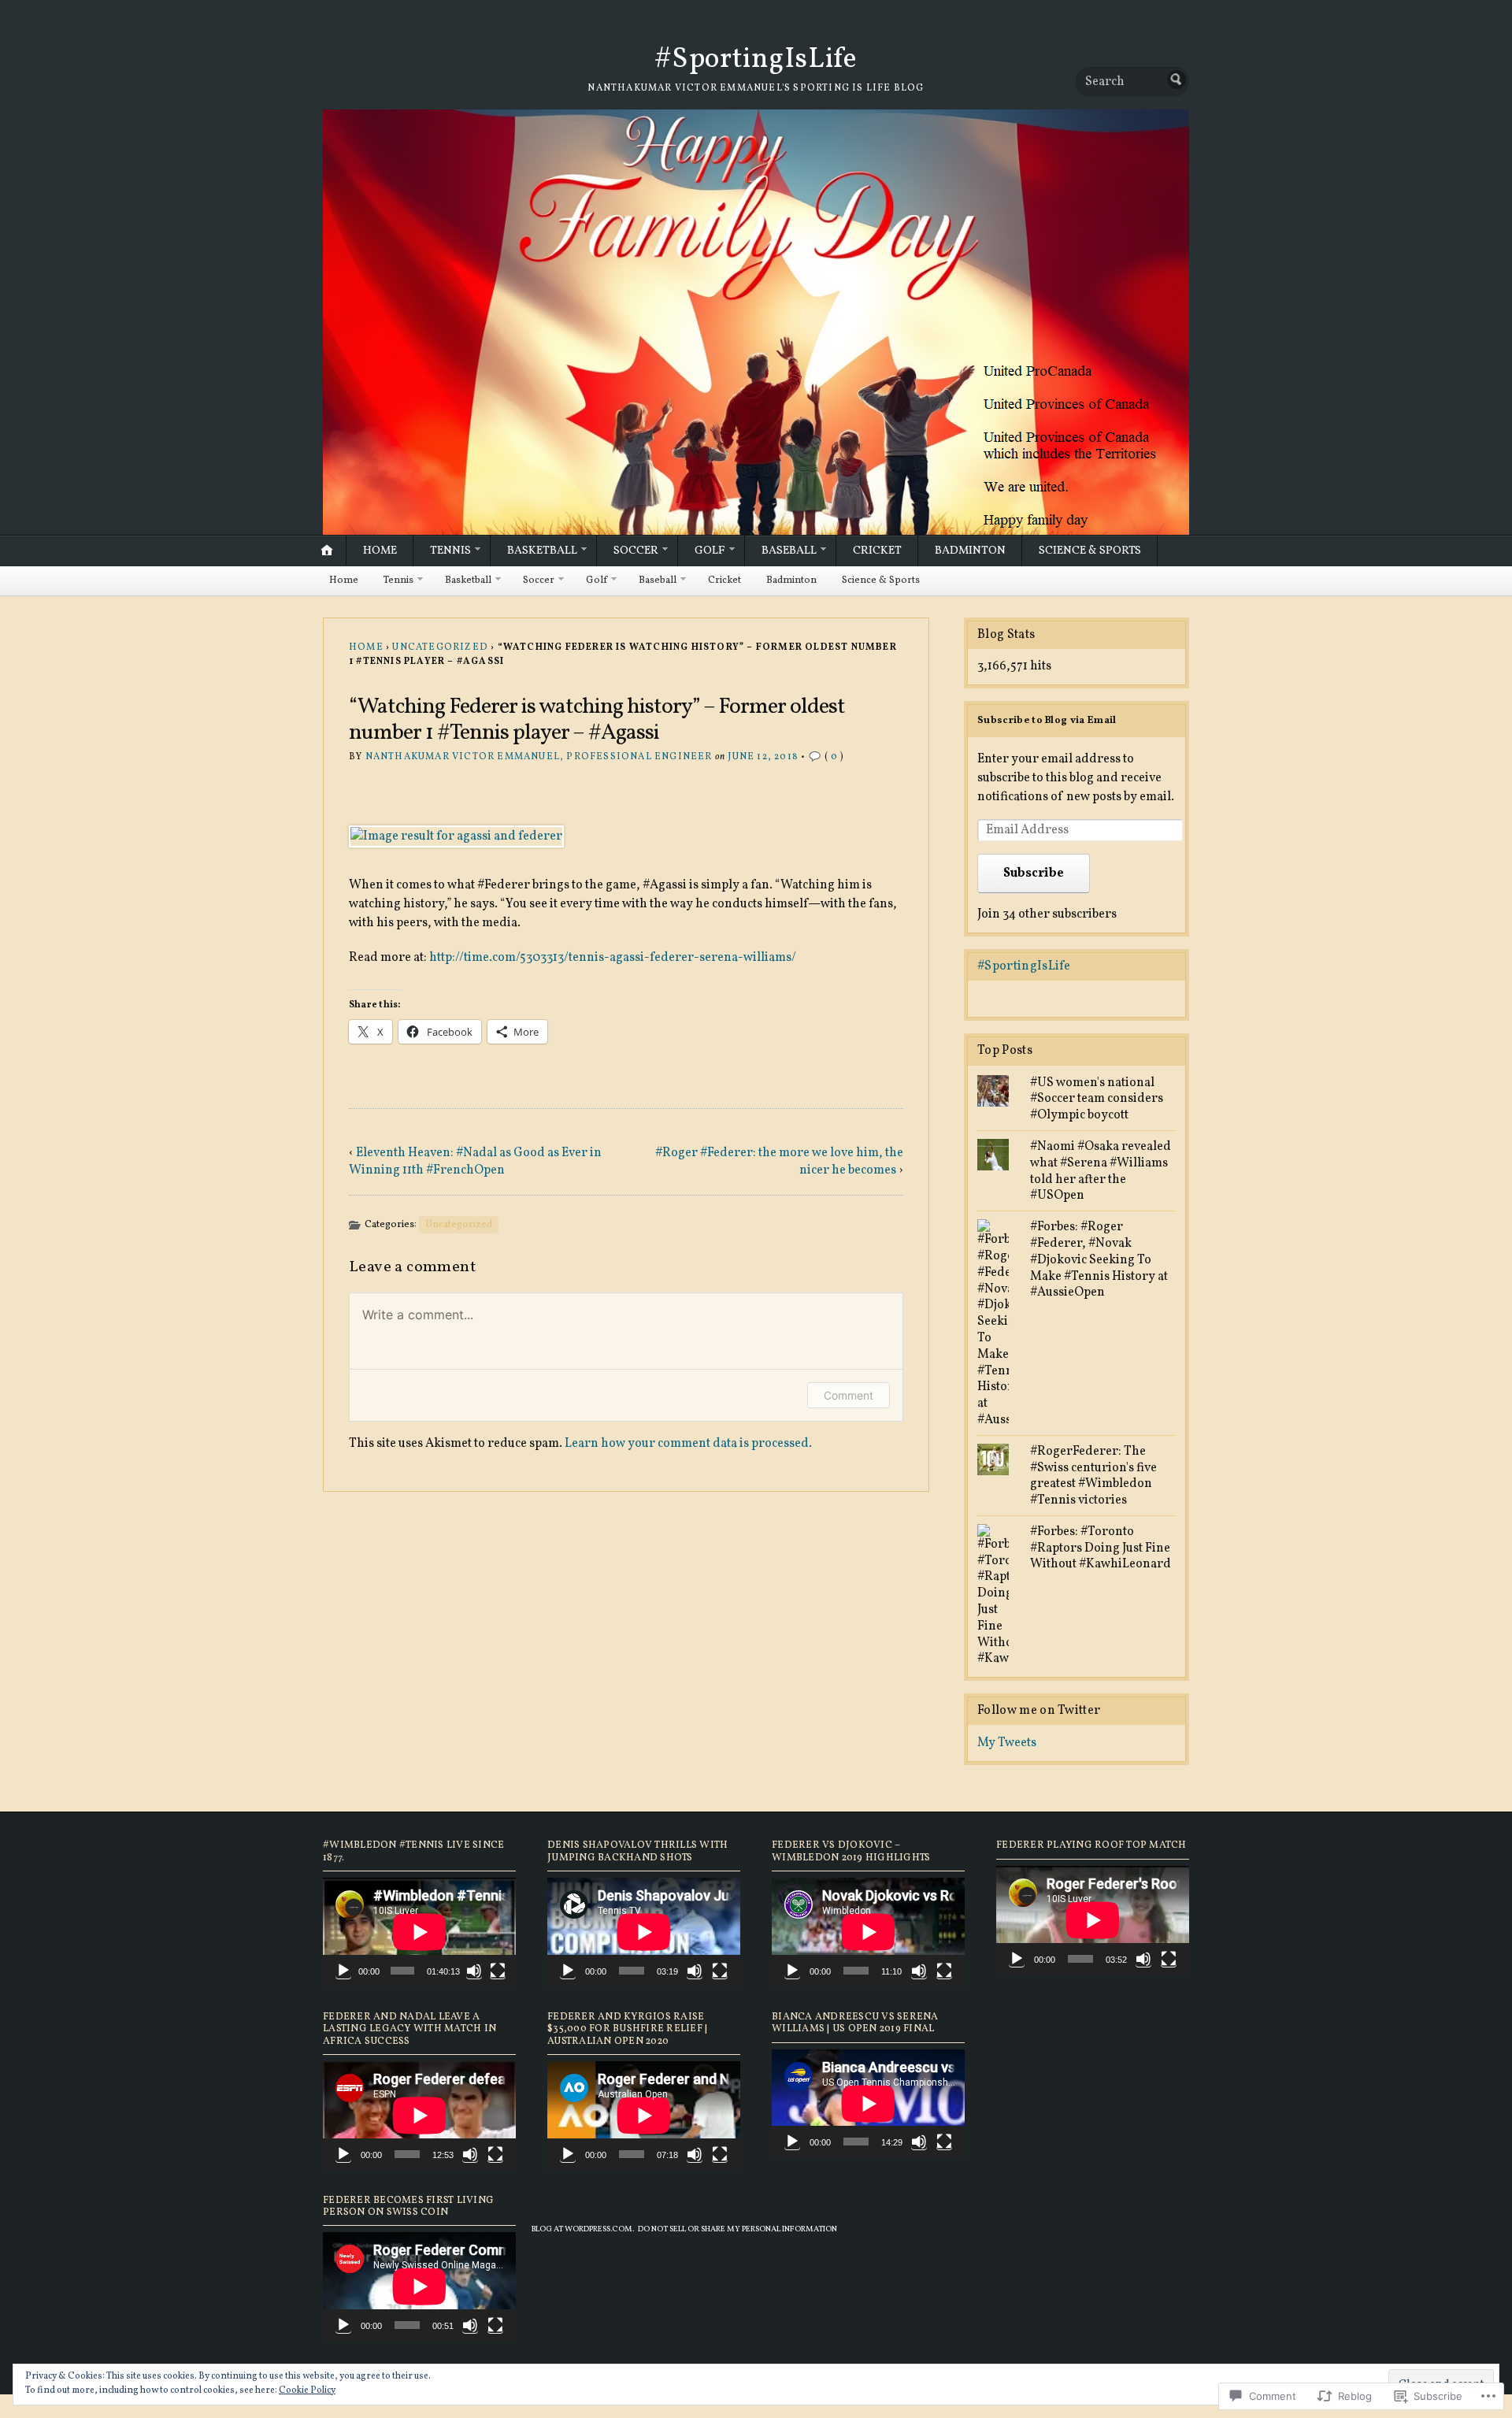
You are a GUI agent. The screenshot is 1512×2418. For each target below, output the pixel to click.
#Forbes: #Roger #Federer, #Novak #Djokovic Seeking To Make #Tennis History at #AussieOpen (1099, 1260)
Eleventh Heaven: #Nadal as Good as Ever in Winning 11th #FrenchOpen (475, 1162)
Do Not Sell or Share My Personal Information (737, 2229)
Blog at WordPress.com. (583, 2229)
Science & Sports (1090, 551)
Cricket (877, 551)
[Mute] (474, 1971)
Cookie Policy (307, 2390)
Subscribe (1034, 873)
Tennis (450, 551)
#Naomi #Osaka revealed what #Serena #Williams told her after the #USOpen (1101, 1171)
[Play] (343, 1971)
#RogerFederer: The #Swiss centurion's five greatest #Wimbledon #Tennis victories (1093, 1476)
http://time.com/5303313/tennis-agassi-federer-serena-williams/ (613, 958)
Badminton (970, 551)
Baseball (789, 551)
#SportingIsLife (756, 60)
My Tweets (1007, 1743)
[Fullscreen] (498, 1971)
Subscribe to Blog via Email (1047, 721)
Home (380, 551)
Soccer (636, 551)
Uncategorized (440, 647)
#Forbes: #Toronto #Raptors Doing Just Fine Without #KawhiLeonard (1101, 1548)
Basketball (542, 551)
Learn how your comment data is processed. (688, 1444)
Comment (849, 1395)
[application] (419, 1932)
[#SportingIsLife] (756, 322)
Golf (710, 551)
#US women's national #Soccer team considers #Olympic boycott (1097, 1100)
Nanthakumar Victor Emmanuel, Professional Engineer (539, 757)
